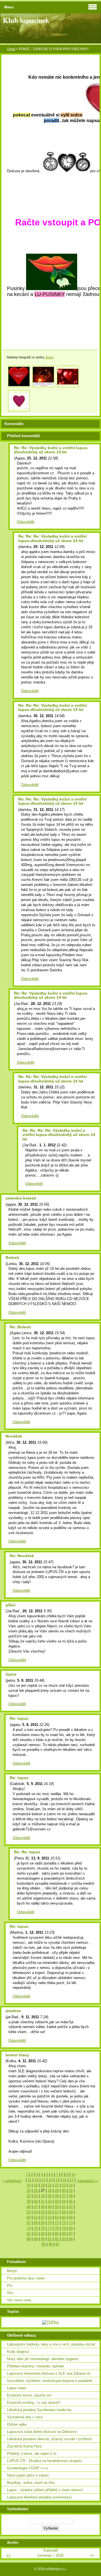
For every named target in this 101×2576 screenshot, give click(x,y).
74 (29, 2228)
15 (58, 2180)
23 (64, 2185)
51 (64, 2207)
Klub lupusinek (26, 20)
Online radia (17, 2424)
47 (36, 2207)
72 (64, 2223)
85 (57, 2234)
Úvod (11, 49)
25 (29, 2191)
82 (36, 2234)
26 (36, 2191)
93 (64, 2239)
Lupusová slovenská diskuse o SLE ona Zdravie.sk (49, 2373)
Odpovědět (26, 522)
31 (71, 2191)
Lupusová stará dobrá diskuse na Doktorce (42, 2432)
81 (29, 2234)
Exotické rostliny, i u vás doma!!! (34, 2403)
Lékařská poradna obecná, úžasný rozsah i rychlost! (50, 2439)
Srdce (50, 357)
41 (43, 2201)
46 (29, 2207)
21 (50, 2185)
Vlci (10, 2293)
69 (43, 2223)
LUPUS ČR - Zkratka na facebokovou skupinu (44, 2461)
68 (36, 2223)
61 (36, 2217)
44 (64, 2201)
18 (29, 2185)
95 (43, 2244)
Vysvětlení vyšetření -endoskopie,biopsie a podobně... (51, 2381)
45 (71, 2201)
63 (50, 2217)
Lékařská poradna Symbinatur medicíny (39, 2410)
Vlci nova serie (19, 2300)
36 (57, 2196)
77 (50, 2228)
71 (57, 2223)
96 (50, 2244)
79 (64, 2228)
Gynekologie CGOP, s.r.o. (28, 2468)
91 (50, 2239)
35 (50, 2196)
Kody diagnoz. (19, 2352)
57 (57, 2212)
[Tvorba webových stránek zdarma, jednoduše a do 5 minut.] (65, 2569)
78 (57, 2228)
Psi (10, 2285)
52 (71, 2207)
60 (29, 2217)
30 (64, 2191)
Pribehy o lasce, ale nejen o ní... (33, 2454)
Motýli (12, 2271)
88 (29, 2239)
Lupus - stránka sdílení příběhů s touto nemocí (45, 2490)
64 (57, 2217)
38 (71, 2196)
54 (36, 2212)
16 (65, 2180)
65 (64, 2217)
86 (64, 2234)
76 (43, 2228)
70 (50, 2223)
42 (50, 2201)
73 (71, 2223)
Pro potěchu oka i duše (26, 2278)
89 (36, 2239)
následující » (88, 2181)
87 (71, 2234)
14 (50, 2180)
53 (29, 2212)
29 (57, 2191)
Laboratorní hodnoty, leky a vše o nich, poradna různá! (51, 2344)
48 (43, 2207)
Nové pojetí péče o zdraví (28, 2475)
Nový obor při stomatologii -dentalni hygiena (43, 2359)
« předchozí (12, 2181)
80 (71, 2228)
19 (36, 2185)
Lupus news (17, 2388)
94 (71, 2239)
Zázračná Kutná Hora (24, 2446)
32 (29, 2196)
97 (58, 2244)
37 (64, 2196)
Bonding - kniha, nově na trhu (31, 2483)
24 (71, 2185)
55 (43, 2212)
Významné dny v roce (25, 2417)
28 (50, 2191)
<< (8, 2555)
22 (57, 2185)
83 (43, 2234)
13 (43, 2180)
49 (50, 2207)
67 (29, 2223)
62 (43, 2217)
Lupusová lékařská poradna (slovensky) (39, 2497)
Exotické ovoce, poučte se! (29, 2395)
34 (43, 2196)
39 (29, 2201)
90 (43, 2239)
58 (64, 2212)
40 (36, 2201)
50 (57, 2207)
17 (72, 2180)
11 (30, 2180)
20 (43, 2185)
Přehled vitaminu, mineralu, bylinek (35, 2366)
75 (36, 2228)
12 (36, 2180)
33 (36, 2196)
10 (73, 2175)
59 (71, 2212)
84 (50, 2234)
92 (57, 2239)
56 (50, 2212)
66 (71, 2217)
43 (57, 2201)
